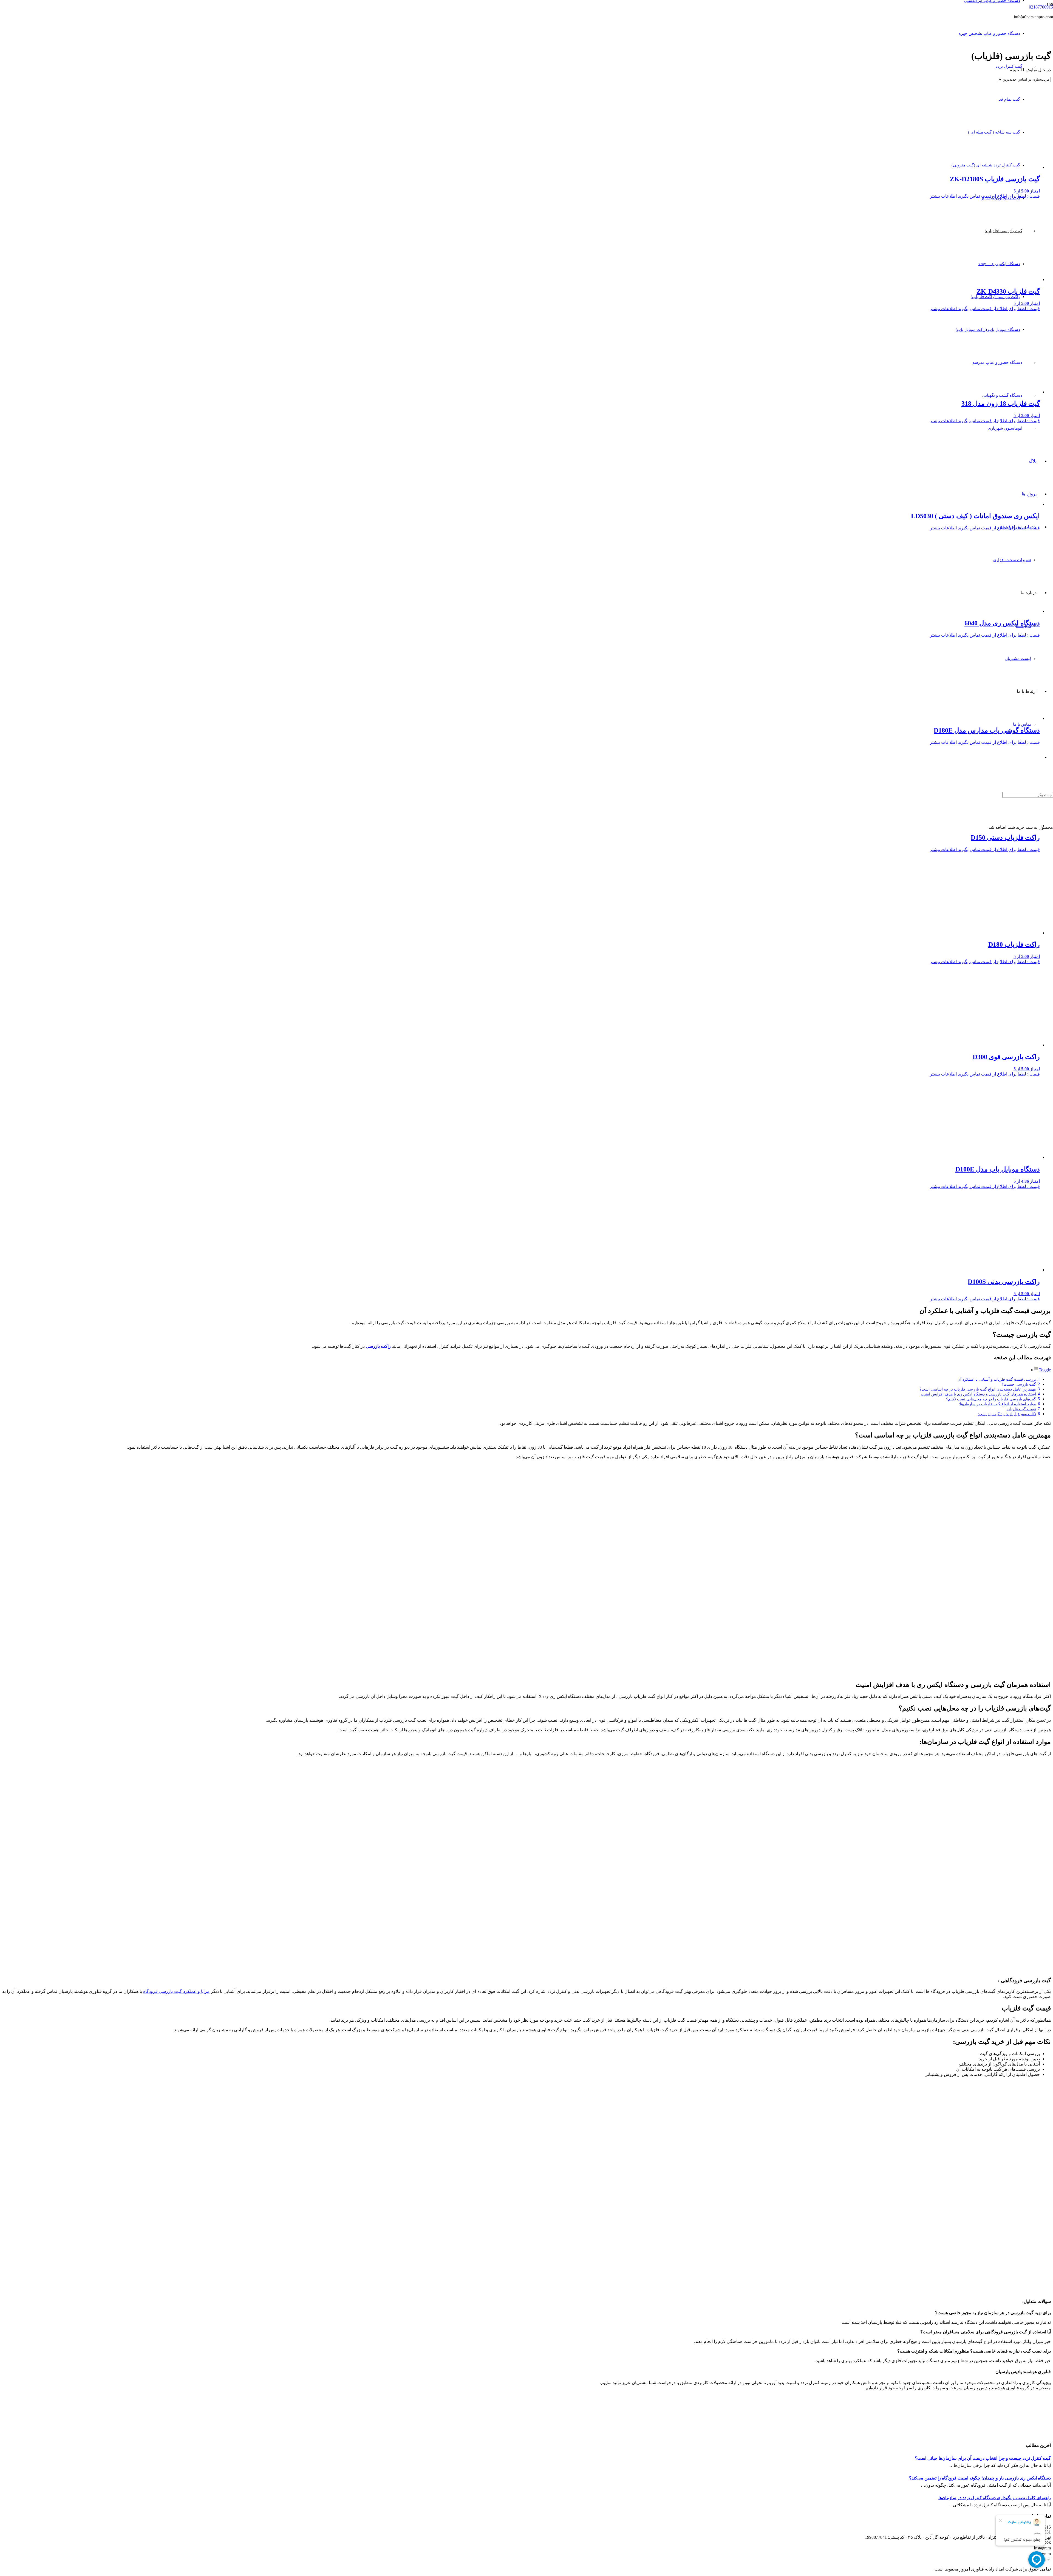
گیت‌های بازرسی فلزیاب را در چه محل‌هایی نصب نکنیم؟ (991, 1399)
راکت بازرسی (378, 1346)
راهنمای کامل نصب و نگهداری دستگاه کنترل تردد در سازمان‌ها (995, 2498)
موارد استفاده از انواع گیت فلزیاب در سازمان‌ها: (997, 1404)
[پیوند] (897, 62)
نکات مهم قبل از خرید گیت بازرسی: (1007, 1414)
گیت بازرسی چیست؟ (1019, 1384)
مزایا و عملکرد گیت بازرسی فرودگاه (176, 1991)
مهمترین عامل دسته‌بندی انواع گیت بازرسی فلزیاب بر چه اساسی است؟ (978, 1389)
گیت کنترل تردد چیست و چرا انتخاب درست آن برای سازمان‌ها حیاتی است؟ (983, 2458)
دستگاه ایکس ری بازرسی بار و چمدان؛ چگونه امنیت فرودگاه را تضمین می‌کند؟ (980, 2478)
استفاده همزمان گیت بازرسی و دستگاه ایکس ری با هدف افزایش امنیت (978, 1394)
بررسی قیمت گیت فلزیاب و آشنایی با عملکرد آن (997, 1379)
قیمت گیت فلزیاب (1021, 1409)
